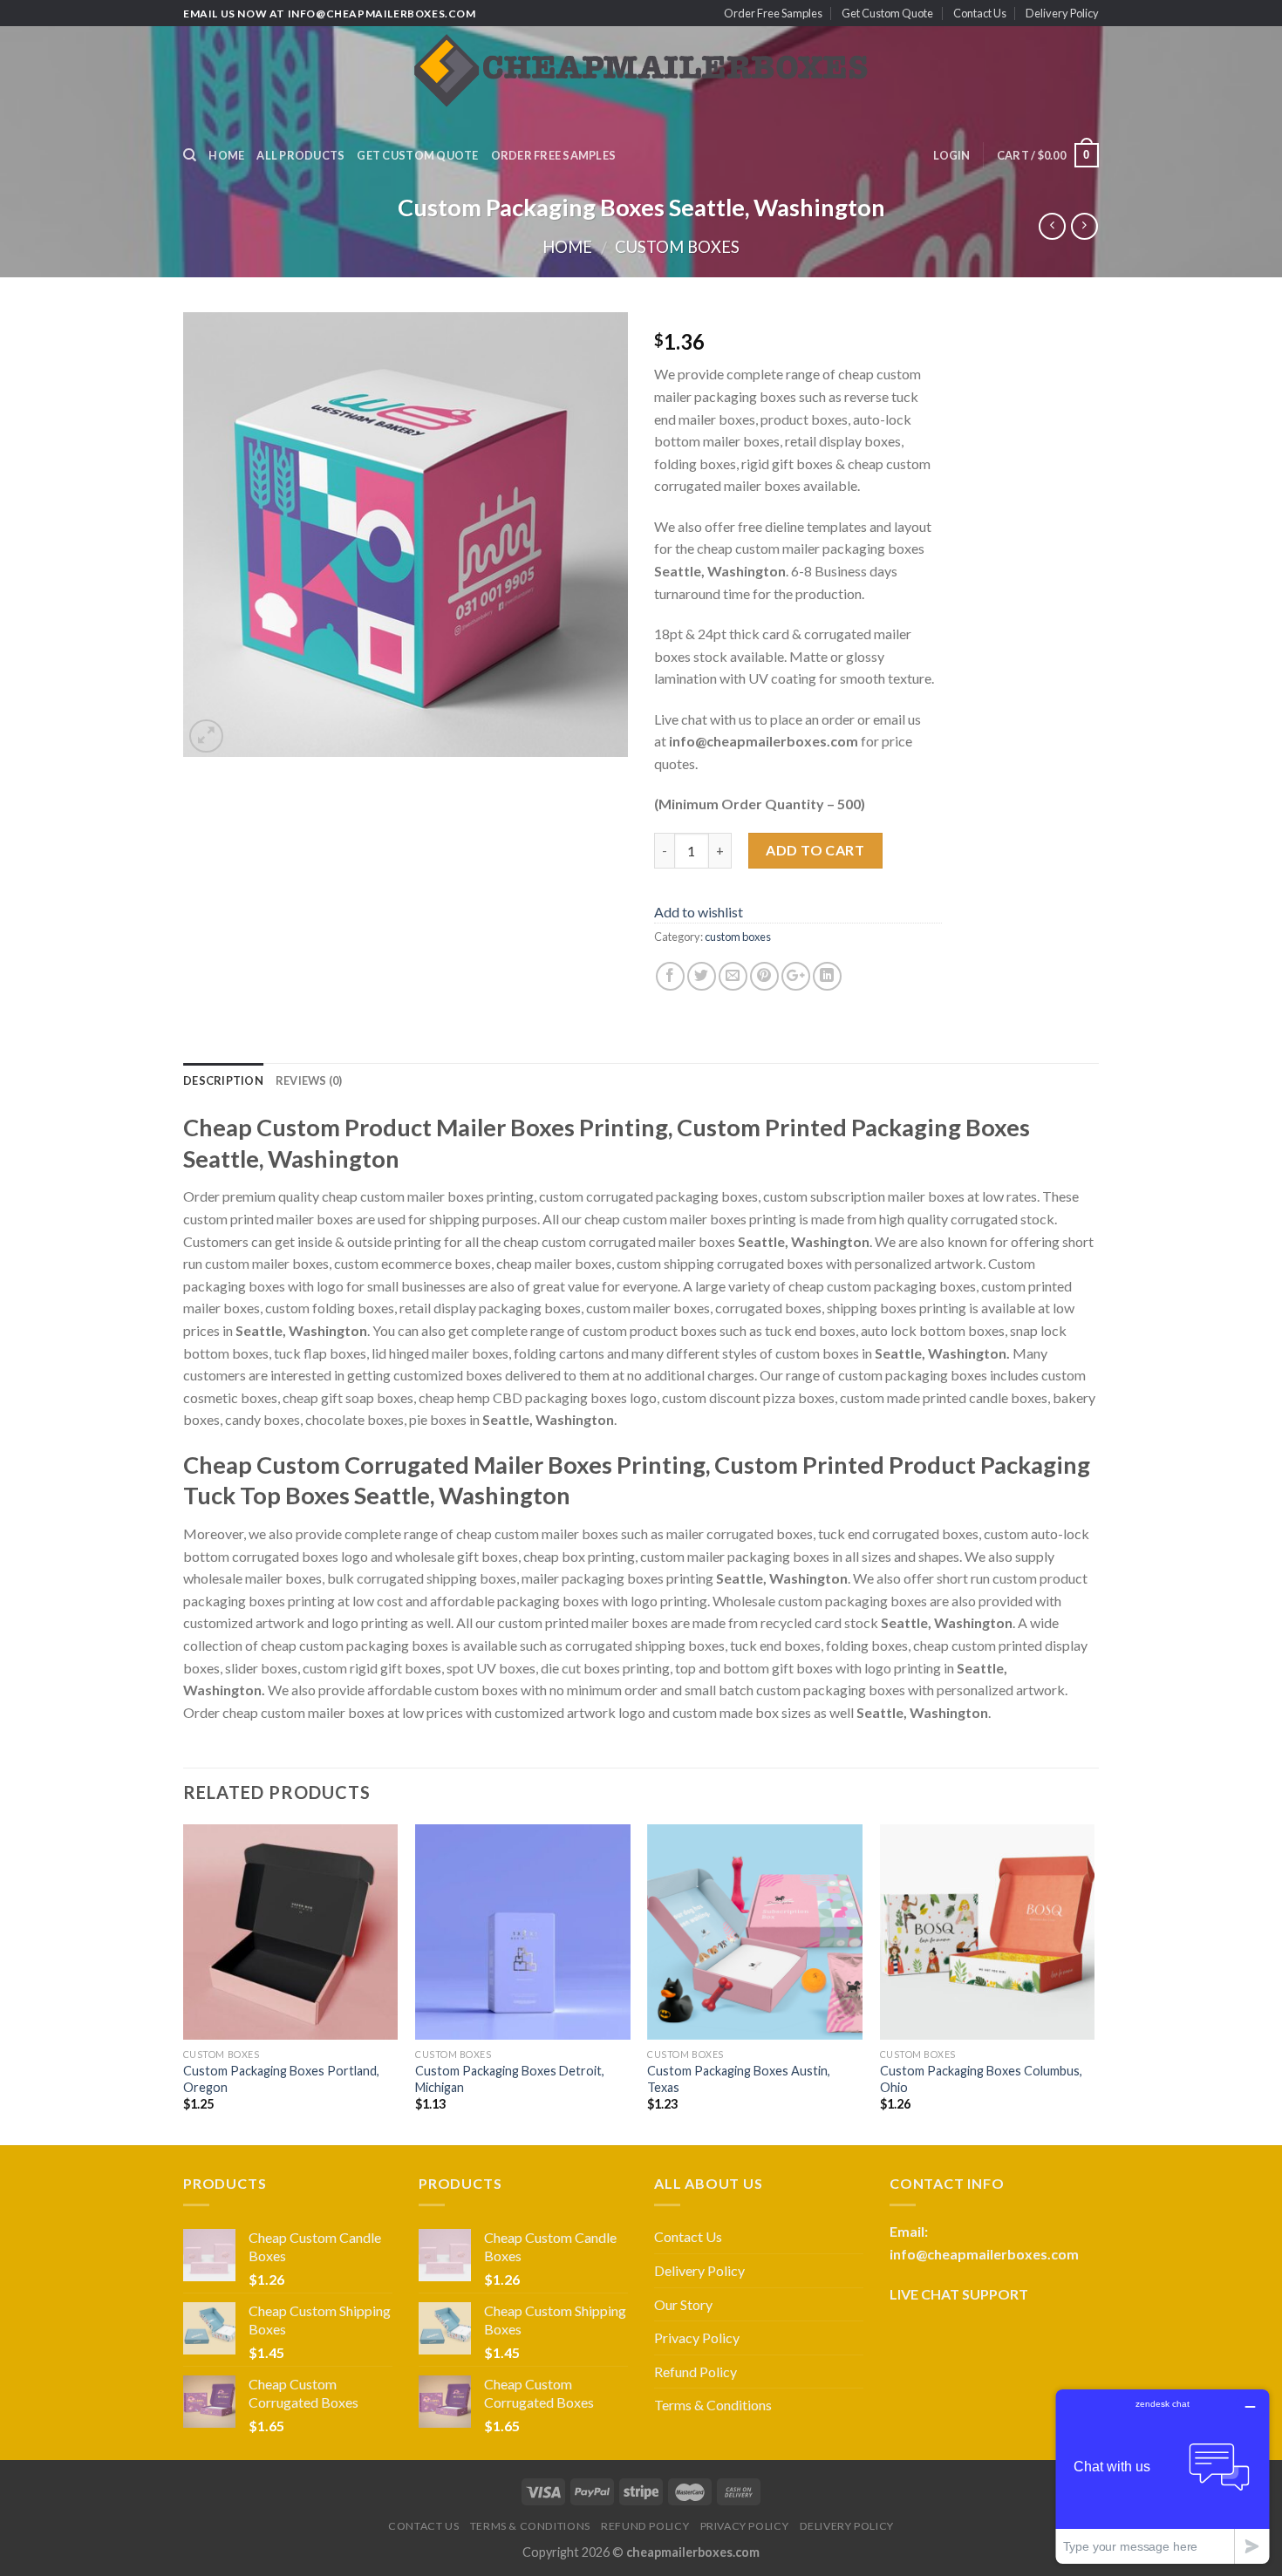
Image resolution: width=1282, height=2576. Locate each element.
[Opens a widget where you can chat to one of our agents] (1163, 2476)
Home (226, 155)
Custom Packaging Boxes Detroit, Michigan (510, 2079)
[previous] (184, 1983)
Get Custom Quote (887, 13)
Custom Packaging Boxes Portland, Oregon (281, 2079)
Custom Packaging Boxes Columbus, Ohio (981, 2079)
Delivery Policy (1062, 13)
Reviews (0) (309, 1080)
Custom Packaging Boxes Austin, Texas (739, 2079)
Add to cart (815, 850)
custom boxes (677, 247)
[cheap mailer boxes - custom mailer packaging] (641, 79)
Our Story (683, 2304)
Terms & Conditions (713, 2405)
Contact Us (980, 13)
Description (223, 1080)
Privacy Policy (697, 2337)
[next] (1094, 1983)
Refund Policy (696, 2372)
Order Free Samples (773, 13)
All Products (300, 155)
